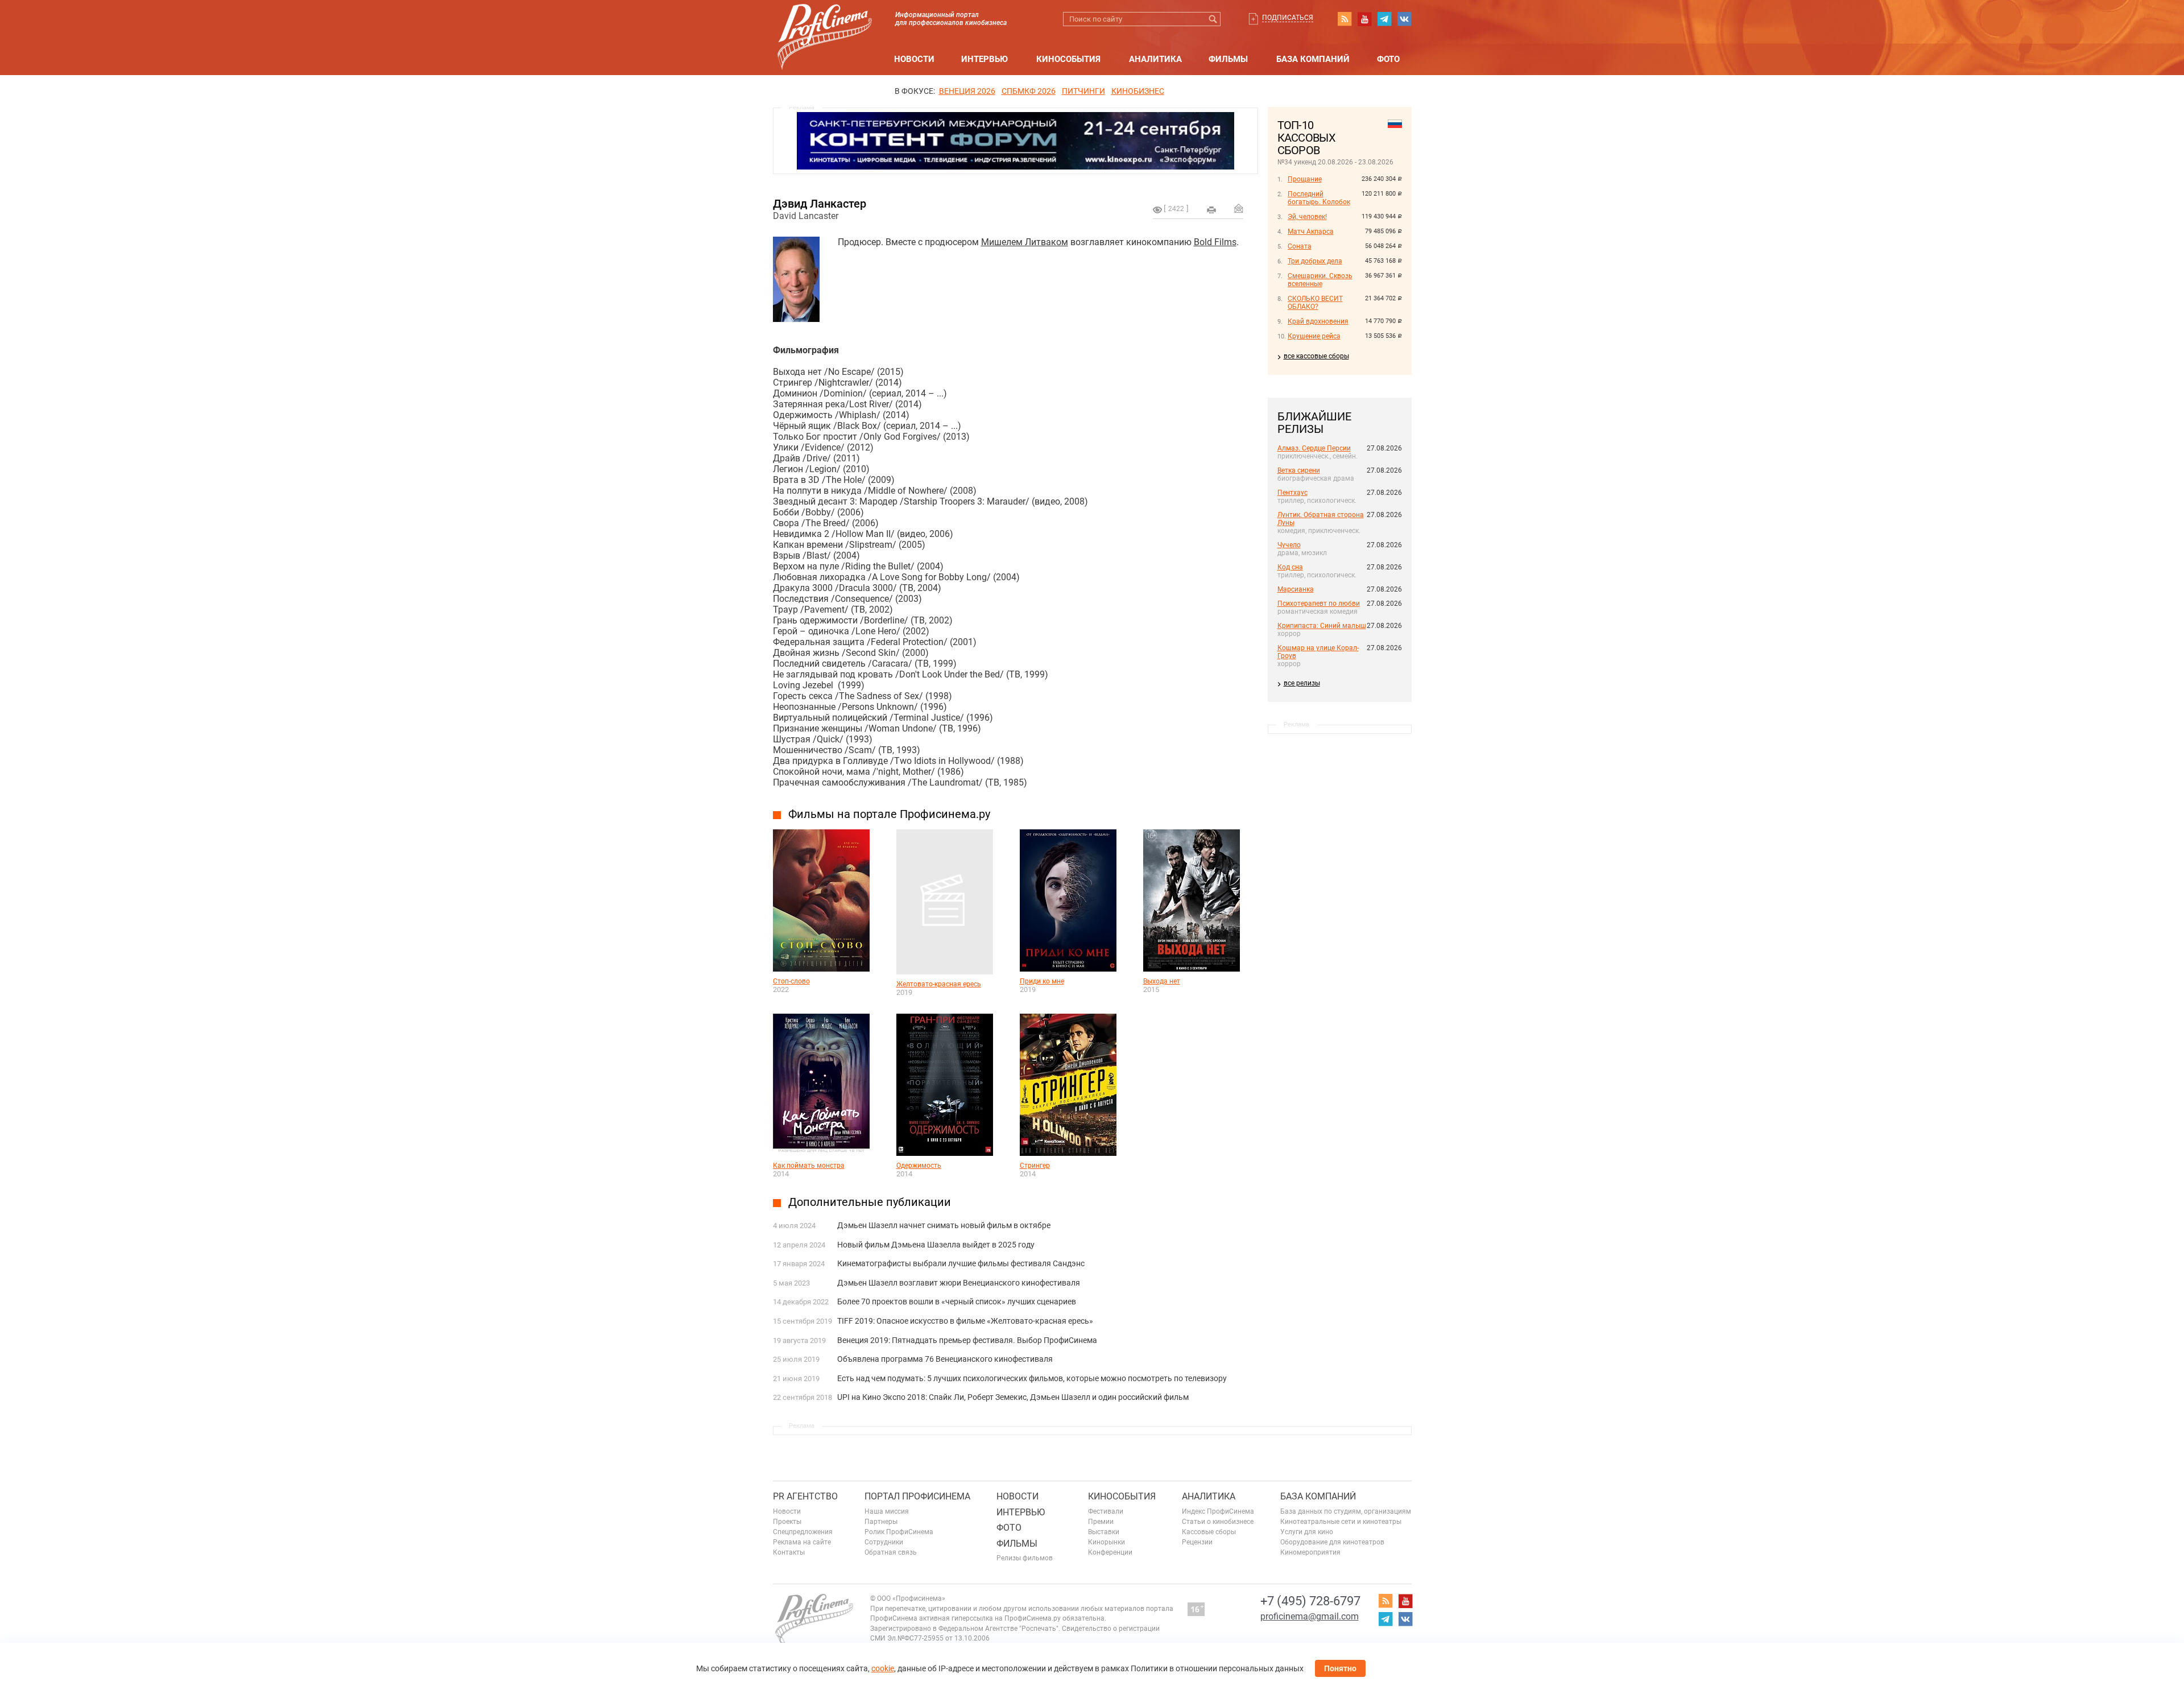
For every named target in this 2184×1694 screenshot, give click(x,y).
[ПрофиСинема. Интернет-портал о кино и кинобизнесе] (825, 24)
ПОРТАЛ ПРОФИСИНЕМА (917, 1496)
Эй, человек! (1307, 217)
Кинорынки (1107, 1542)
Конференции (1110, 1552)
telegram (1384, 19)
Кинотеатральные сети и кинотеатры (1341, 1522)
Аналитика (1155, 59)
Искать (1213, 19)
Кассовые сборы (1209, 1532)
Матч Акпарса (1311, 232)
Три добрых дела (1315, 261)
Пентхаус (1292, 493)
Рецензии (1197, 1542)
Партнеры (881, 1522)
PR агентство (805, 1496)
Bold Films (1215, 242)
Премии (1101, 1522)
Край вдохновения (1318, 321)
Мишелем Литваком (1025, 242)
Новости (914, 59)
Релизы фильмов (1025, 1558)
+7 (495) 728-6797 (1310, 1601)
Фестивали (1106, 1511)
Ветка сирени (1299, 470)
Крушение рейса (1314, 336)
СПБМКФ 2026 (1029, 91)
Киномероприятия (1310, 1552)
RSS (1345, 19)
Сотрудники (884, 1542)
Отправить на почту (1239, 208)
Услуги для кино (1307, 1532)
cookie (883, 1668)
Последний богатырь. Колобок (1319, 198)
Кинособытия (1068, 59)
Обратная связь (891, 1552)
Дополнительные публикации (870, 1202)
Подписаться (1288, 18)
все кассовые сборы (1316, 356)
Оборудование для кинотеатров (1332, 1542)
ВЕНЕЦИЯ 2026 (967, 91)
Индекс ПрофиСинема (1218, 1511)
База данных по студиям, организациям (1346, 1511)
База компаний (1313, 59)
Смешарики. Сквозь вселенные (1320, 280)
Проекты (787, 1522)
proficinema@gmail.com (1310, 1616)
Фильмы (1228, 59)
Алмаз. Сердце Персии (1314, 448)
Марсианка (1296, 589)
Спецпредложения (803, 1532)
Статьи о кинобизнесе (1218, 1522)
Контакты (789, 1552)
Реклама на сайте (802, 1542)
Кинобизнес (1138, 91)
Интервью (985, 59)
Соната (1300, 246)
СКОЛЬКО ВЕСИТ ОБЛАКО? (1315, 303)
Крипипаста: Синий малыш (1322, 626)
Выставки (1104, 1532)
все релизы (1302, 683)
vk (1404, 19)
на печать (1211, 210)
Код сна (1290, 567)
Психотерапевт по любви (1319, 604)
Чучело (1289, 545)
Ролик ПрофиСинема (899, 1532)
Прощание (1305, 179)
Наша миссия (887, 1511)
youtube (1364, 19)
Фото (1388, 59)
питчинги (1083, 91)
